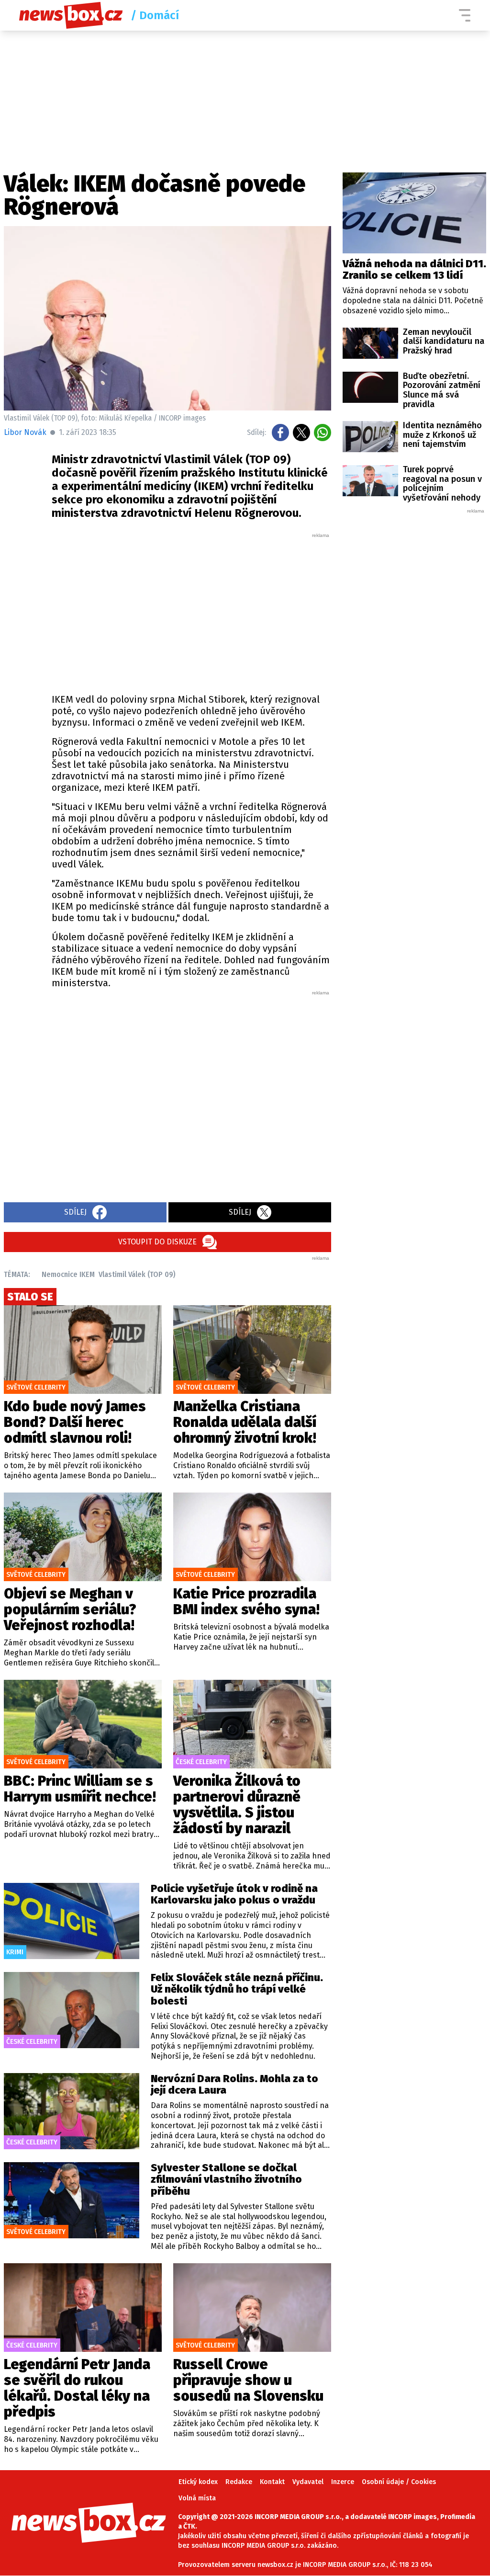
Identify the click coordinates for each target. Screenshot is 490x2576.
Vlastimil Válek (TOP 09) (137, 1274)
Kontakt (272, 2482)
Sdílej (75, 1212)
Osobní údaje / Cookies (399, 2482)
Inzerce (343, 2482)
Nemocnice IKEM (68, 1274)
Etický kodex (198, 2482)
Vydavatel (308, 2482)
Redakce (239, 2482)
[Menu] (465, 15)
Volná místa (197, 2498)
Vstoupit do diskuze (157, 1242)
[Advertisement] (191, 611)
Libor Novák (25, 432)
